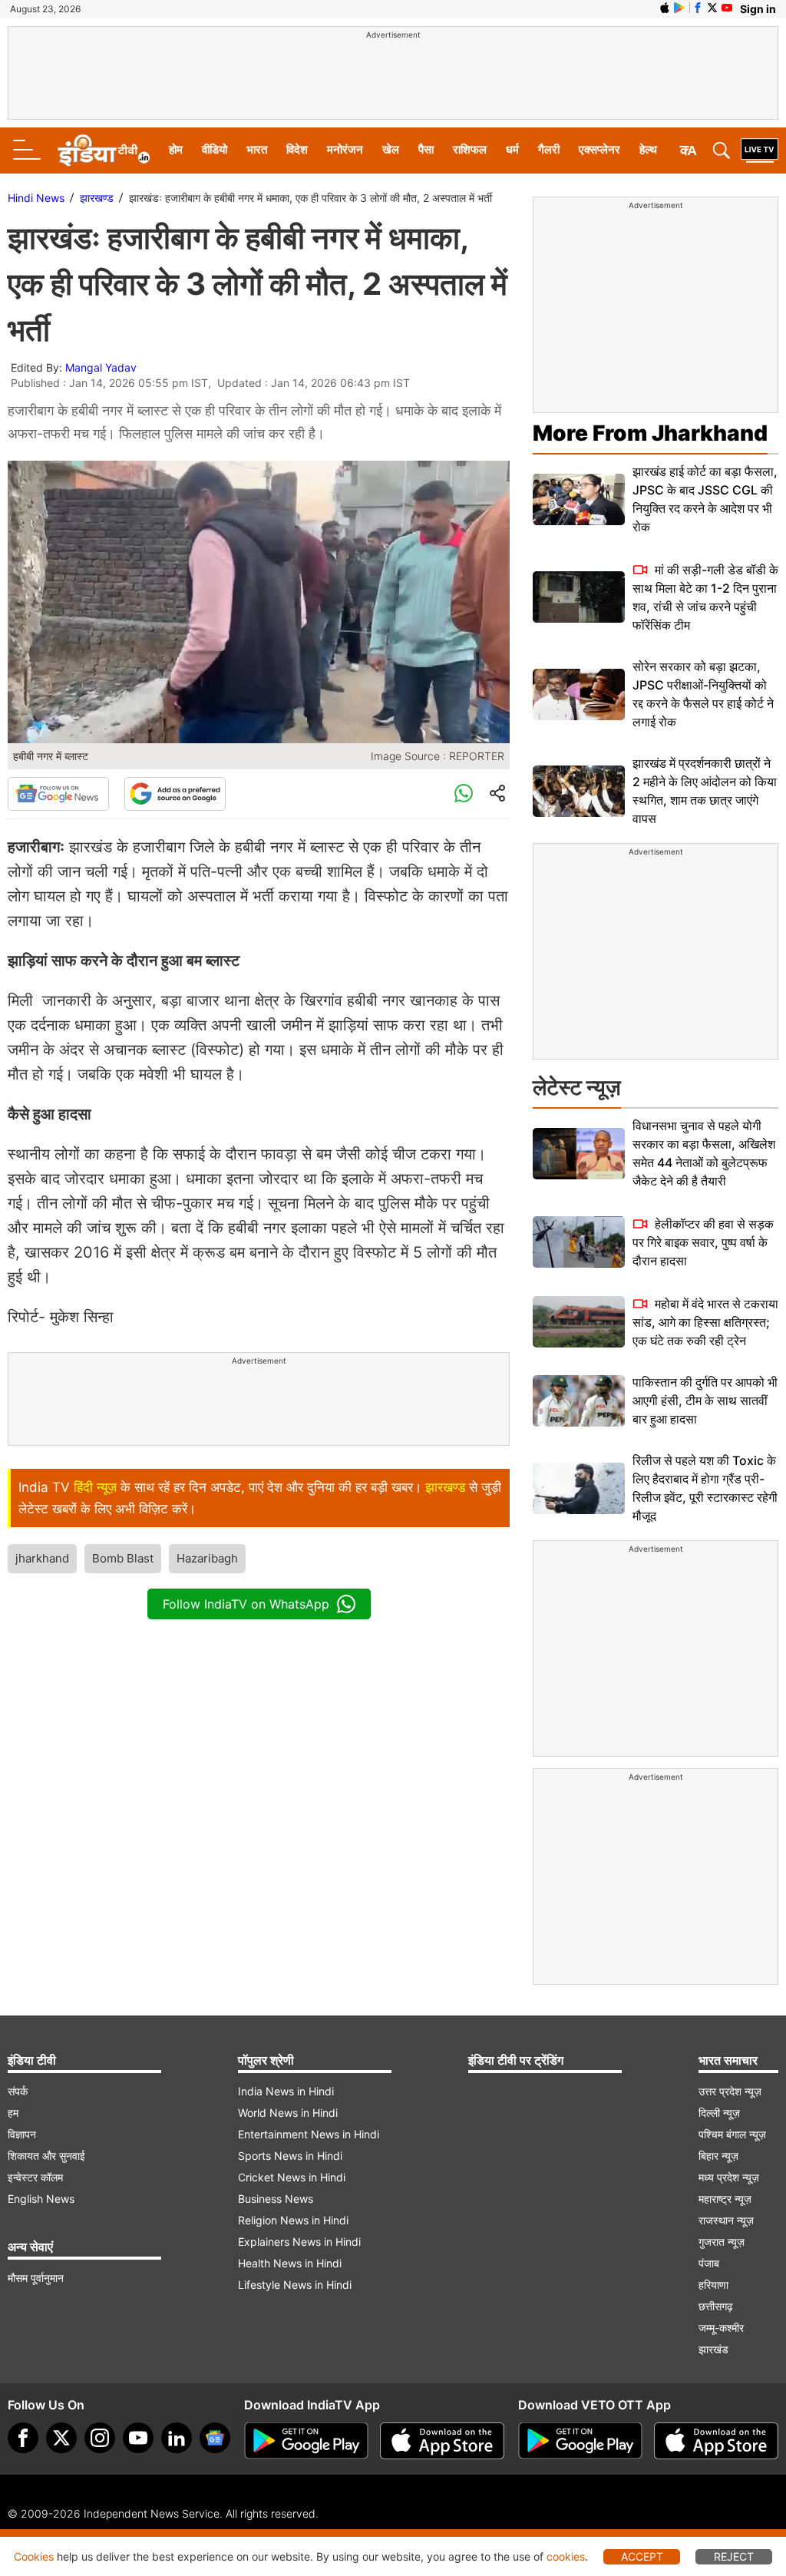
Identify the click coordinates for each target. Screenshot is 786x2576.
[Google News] (58, 794)
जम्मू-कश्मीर (721, 2328)
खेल (391, 149)
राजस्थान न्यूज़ (726, 2220)
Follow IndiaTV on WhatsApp (246, 1604)
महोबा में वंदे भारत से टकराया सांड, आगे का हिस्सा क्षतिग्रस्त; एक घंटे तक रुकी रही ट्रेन (705, 1322)
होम (176, 149)
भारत (257, 149)
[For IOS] (716, 2441)
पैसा (426, 149)
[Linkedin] (177, 2438)
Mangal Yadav (101, 367)
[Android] (679, 8)
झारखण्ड (97, 198)
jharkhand (42, 1558)
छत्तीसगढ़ (716, 2306)
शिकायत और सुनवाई (46, 2156)
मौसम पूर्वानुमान (36, 2278)
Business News (276, 2199)
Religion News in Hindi (293, 2220)
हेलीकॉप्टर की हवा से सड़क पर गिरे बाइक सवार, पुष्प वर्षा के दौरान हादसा (703, 1242)
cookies (566, 2556)
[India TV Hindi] (104, 150)
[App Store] (442, 2441)
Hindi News (36, 198)
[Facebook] (23, 2438)
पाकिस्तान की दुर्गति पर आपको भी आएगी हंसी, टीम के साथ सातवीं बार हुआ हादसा (705, 1400)
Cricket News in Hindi (292, 2177)
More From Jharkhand (650, 433)
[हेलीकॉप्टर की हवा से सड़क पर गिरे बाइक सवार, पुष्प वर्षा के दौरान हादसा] (579, 1242)
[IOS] (665, 8)
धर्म (512, 149)
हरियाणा (713, 2285)
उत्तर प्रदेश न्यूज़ (730, 2091)
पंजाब (709, 2263)
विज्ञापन (22, 2134)
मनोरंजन (345, 149)
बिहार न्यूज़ (718, 2156)
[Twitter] (61, 2438)
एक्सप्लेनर (599, 149)
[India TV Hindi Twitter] (712, 8)
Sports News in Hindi (290, 2156)
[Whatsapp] (464, 794)
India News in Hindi (286, 2091)
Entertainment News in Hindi (309, 2134)
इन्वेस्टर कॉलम (35, 2177)
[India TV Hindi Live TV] (760, 150)
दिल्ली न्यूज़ (719, 2113)
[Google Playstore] (306, 2441)
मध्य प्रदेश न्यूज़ (729, 2177)
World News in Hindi (288, 2113)
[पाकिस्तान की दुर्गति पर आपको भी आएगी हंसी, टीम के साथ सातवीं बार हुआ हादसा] (579, 1401)
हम (13, 2113)
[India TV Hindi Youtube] (727, 8)
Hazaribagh (207, 1558)
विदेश (297, 149)
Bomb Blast (123, 1558)
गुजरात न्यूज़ (722, 2242)
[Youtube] (138, 2438)
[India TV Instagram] (100, 2438)
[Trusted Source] (175, 794)
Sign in (758, 9)
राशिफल (470, 149)
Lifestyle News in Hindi (295, 2285)
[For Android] (580, 2441)
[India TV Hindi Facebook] (698, 8)
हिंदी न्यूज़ (95, 1487)
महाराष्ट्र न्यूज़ (725, 2199)
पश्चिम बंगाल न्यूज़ (732, 2134)
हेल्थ (648, 149)
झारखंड (713, 2349)
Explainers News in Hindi (299, 2242)
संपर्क (18, 2091)
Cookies (34, 2556)
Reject (734, 2556)
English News (41, 2199)
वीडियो (215, 149)
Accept (642, 2556)
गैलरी (549, 149)
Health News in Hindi (290, 2263)
